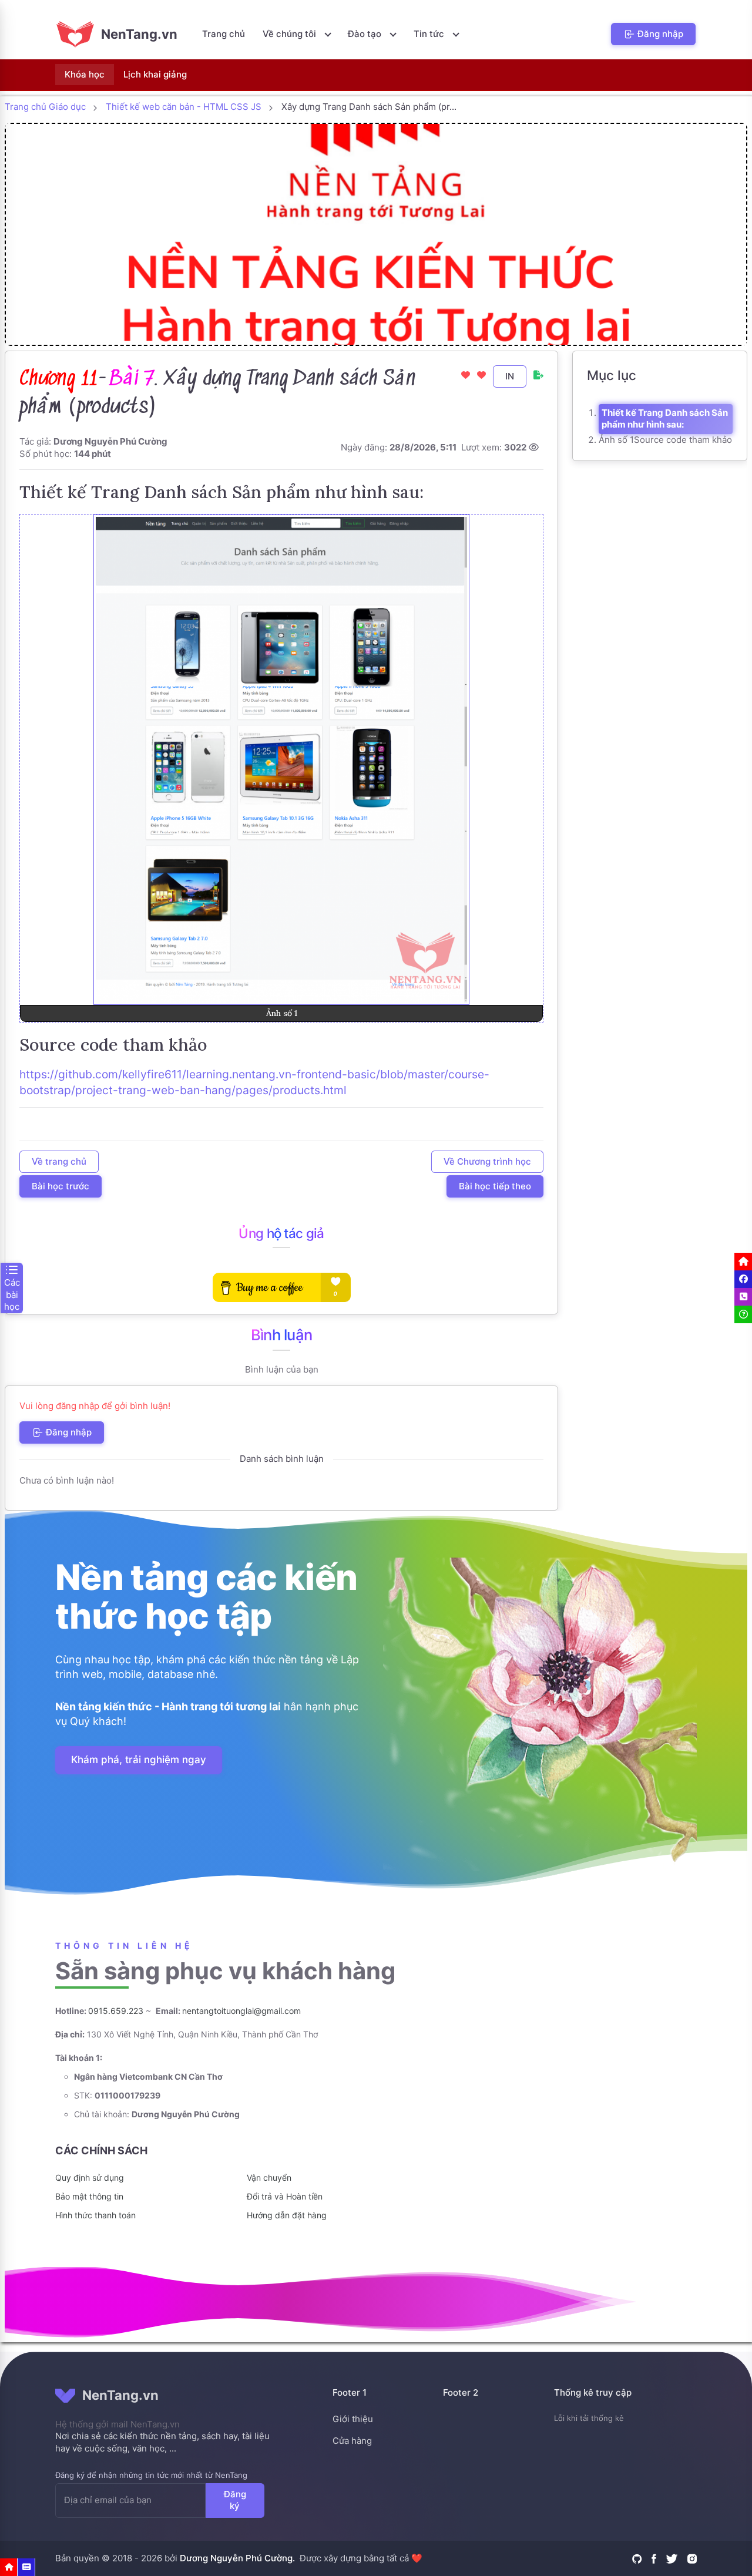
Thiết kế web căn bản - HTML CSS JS (184, 107)
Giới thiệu (353, 2419)
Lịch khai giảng (155, 74)
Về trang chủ (59, 1161)
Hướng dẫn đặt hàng (287, 2215)
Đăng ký (235, 2500)
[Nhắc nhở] (9, 2567)
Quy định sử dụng (90, 2178)
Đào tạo (366, 34)
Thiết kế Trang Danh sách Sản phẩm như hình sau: (665, 419)
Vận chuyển (269, 2178)
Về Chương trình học (487, 1161)
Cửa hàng (352, 2441)
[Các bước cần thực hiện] (26, 2567)
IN (510, 376)
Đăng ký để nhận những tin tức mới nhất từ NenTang (151, 2475)
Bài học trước (61, 1186)
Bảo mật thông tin (89, 2196)
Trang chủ (224, 34)
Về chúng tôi (291, 34)
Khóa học (85, 74)
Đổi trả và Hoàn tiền (285, 2196)
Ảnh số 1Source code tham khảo (665, 440)
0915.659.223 (116, 2011)
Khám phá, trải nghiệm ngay (139, 1760)
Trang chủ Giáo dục (45, 107)
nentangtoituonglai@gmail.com (241, 2011)
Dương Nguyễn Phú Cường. (237, 2558)
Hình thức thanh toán (95, 2215)
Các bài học (12, 1294)
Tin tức (430, 34)
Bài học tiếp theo (495, 1186)
